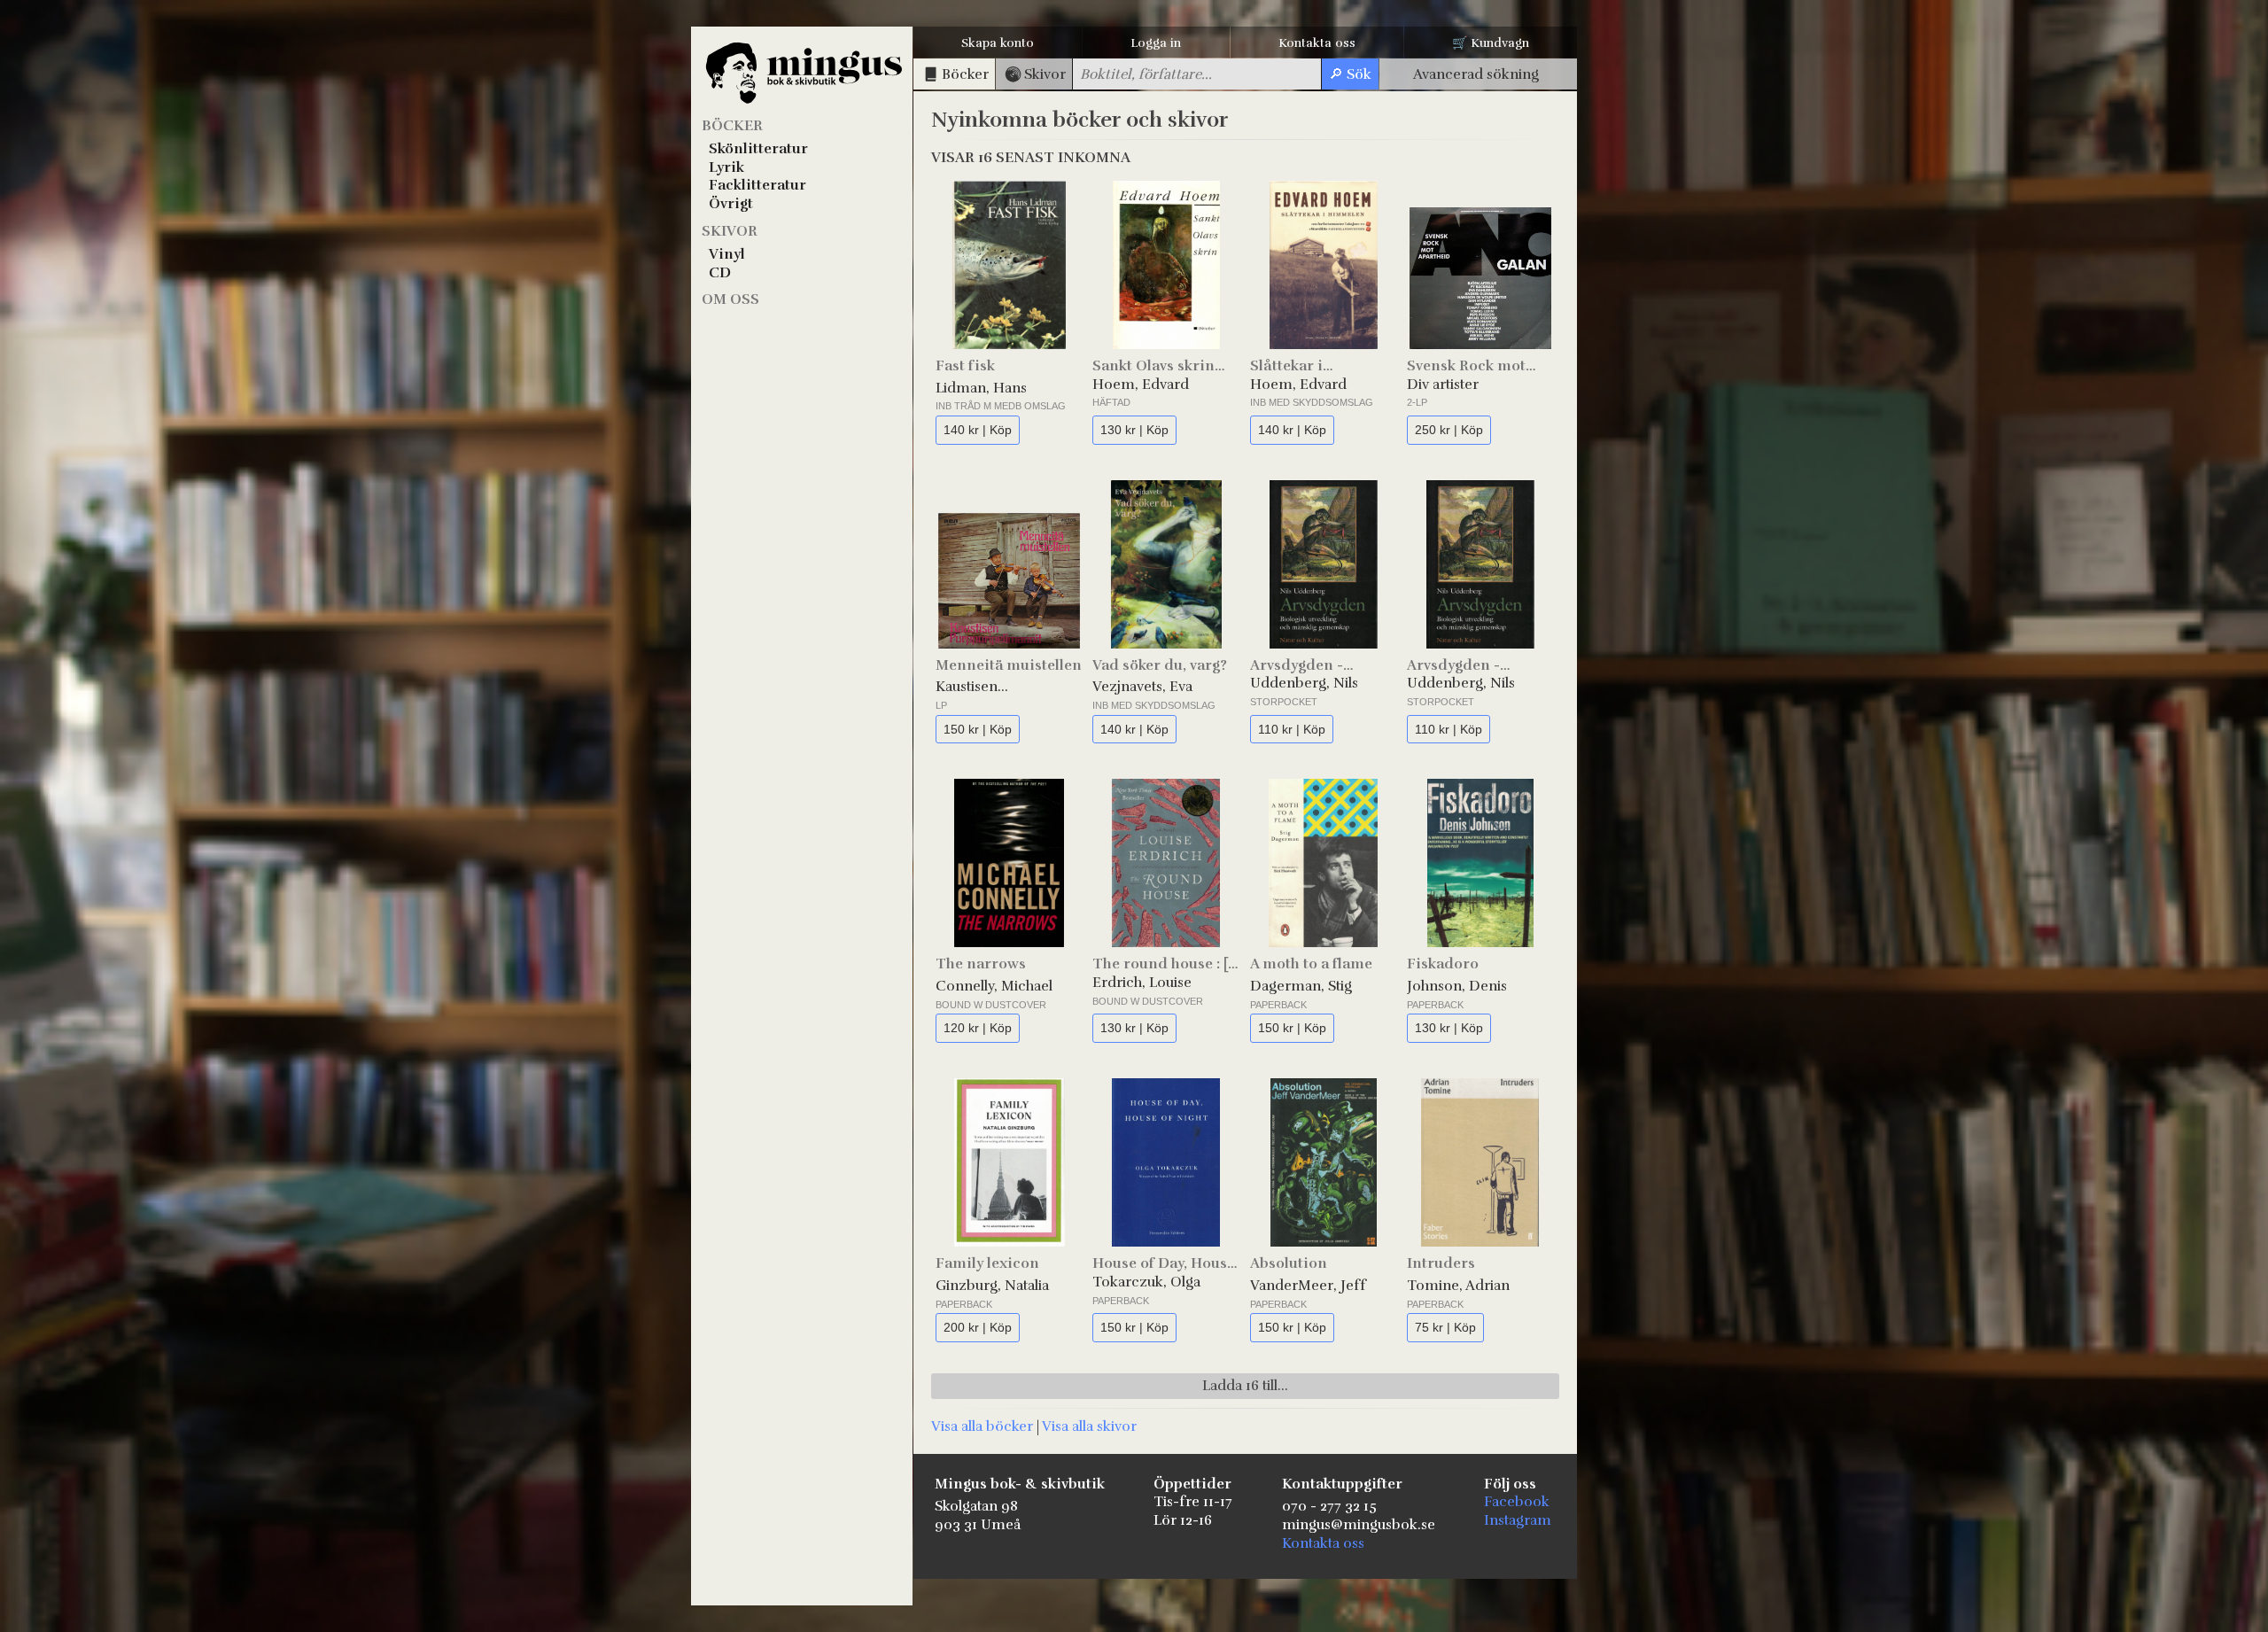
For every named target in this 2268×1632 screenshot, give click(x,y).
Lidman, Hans (981, 388)
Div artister (1443, 385)
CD (720, 273)
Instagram (1518, 1520)
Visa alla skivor (1089, 1426)
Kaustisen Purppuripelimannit (1002, 687)
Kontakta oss (1317, 43)
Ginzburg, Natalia (992, 1286)
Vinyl (727, 254)
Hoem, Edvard (1141, 385)
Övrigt (731, 204)
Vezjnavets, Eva (1142, 687)
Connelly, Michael (994, 986)
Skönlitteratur (758, 149)
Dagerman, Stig (1301, 986)
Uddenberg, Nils (1304, 683)
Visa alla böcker (982, 1426)
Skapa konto (998, 43)
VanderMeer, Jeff (1308, 1286)
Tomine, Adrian (1458, 1286)
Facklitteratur (757, 185)
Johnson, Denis (1457, 986)
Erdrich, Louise (1142, 983)
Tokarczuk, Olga (1146, 1282)
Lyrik (726, 167)
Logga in (1156, 43)
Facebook (1517, 1502)
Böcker (732, 126)
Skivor (730, 231)
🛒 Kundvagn (1491, 43)
